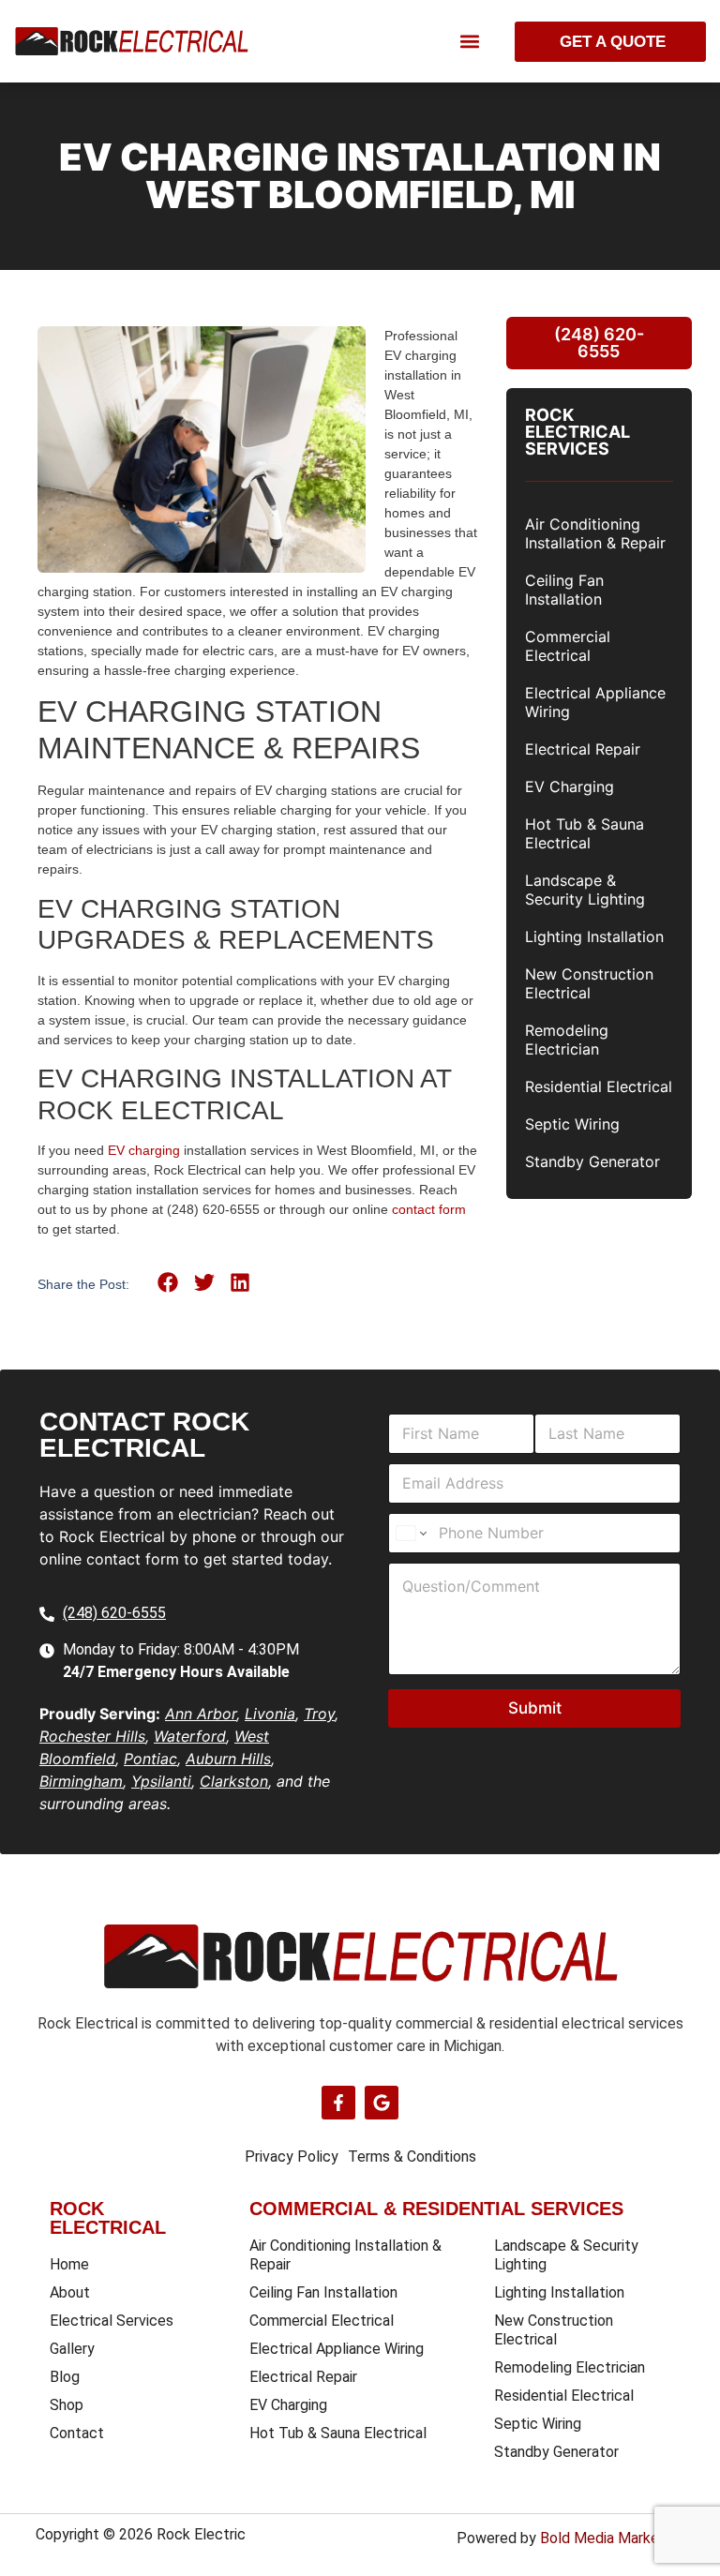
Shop (67, 2405)
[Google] (382, 2103)
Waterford (190, 1736)
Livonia (270, 1714)
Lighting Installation (594, 936)
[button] (469, 42)
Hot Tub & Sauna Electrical (585, 833)
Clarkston (234, 1781)
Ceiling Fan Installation (564, 590)
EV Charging (570, 786)
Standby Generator (592, 1161)
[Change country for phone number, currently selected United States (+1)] (410, 1533)
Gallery (72, 2349)
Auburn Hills (228, 1759)
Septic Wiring (572, 1124)
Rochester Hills (92, 1736)
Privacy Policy (292, 2157)
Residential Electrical (599, 1086)
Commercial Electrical (568, 646)
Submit (535, 1708)
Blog (65, 2377)
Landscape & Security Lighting (585, 890)
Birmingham (81, 1781)
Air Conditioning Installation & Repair (595, 533)
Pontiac (150, 1759)
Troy (319, 1714)
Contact (77, 2433)
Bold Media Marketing (612, 2538)
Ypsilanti (161, 1781)
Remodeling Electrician (567, 1040)
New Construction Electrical (589, 983)
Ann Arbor (201, 1714)
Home (69, 2264)
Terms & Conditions (412, 2157)
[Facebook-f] (338, 2103)
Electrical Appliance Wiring (595, 702)
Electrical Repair (583, 749)
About (70, 2292)
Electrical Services (112, 2321)
